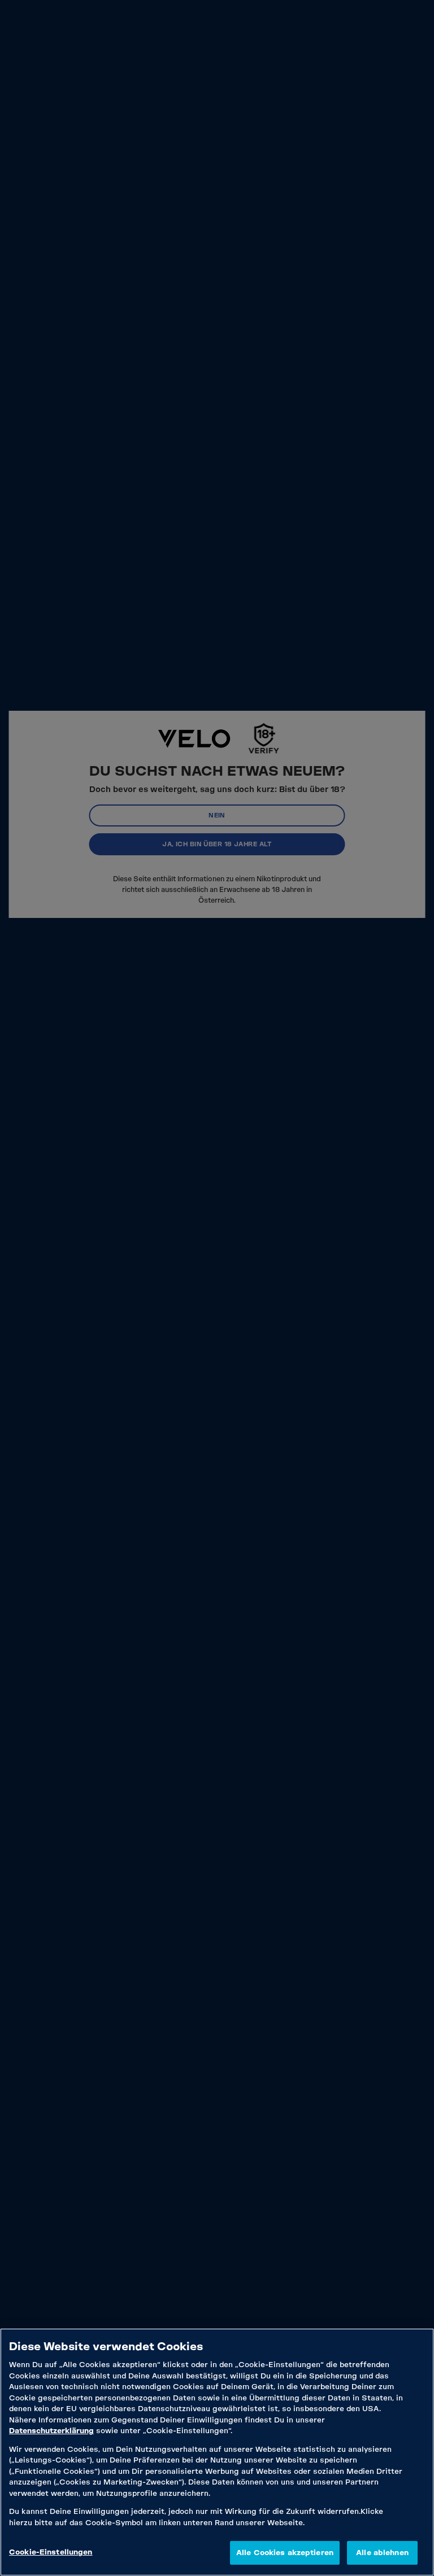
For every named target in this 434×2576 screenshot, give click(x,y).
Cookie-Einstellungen (51, 2552)
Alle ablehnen (382, 2553)
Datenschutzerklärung (51, 2431)
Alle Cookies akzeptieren (285, 2553)
